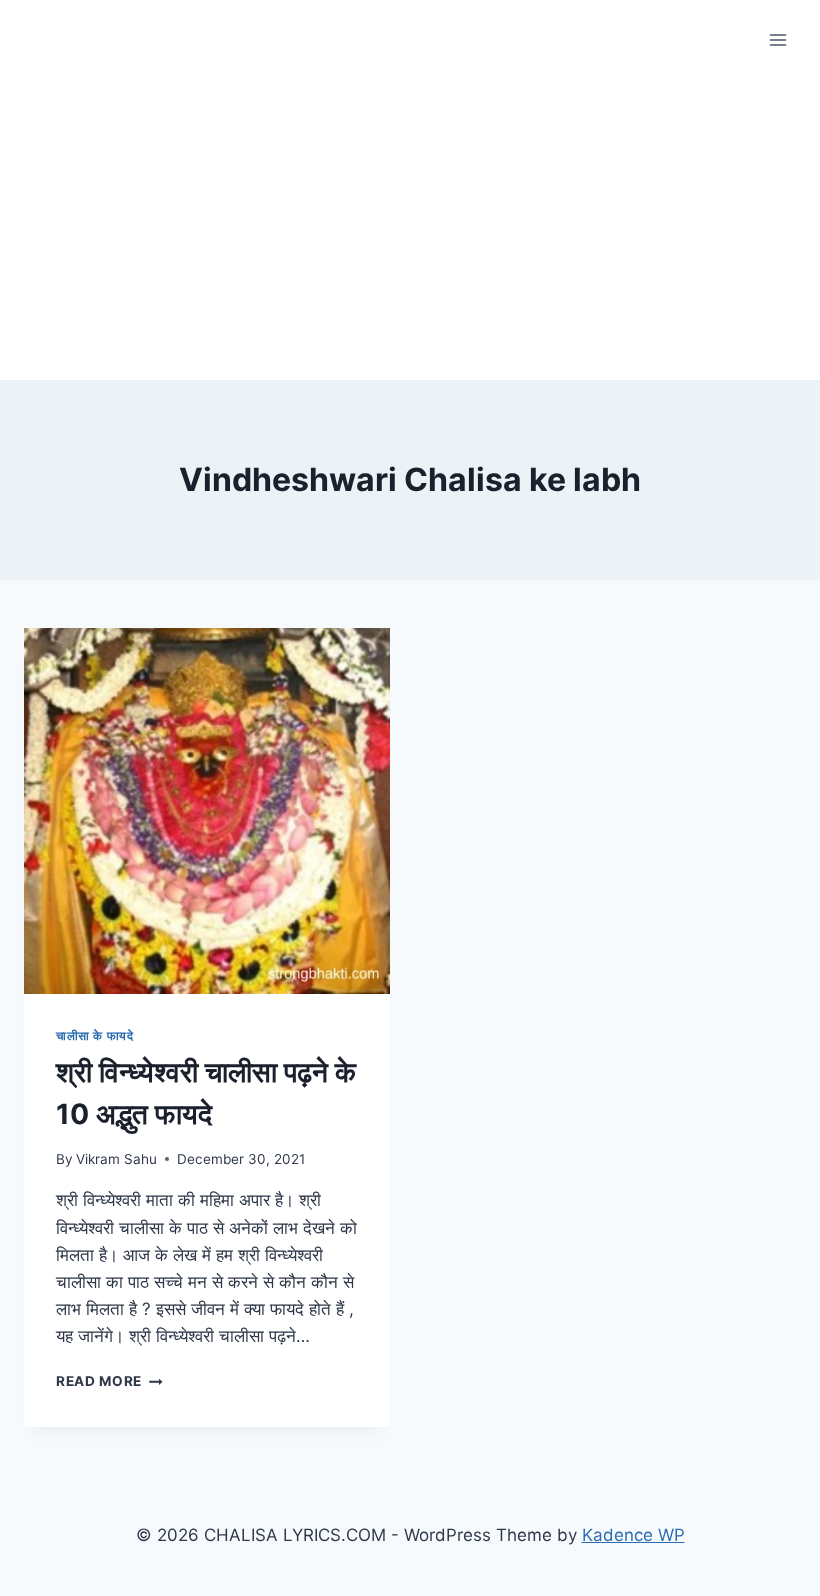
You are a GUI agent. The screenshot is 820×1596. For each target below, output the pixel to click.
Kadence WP (633, 1535)
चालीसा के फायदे (94, 1035)
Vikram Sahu (116, 1159)
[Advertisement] (410, 230)
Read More (109, 1381)
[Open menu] (777, 39)
